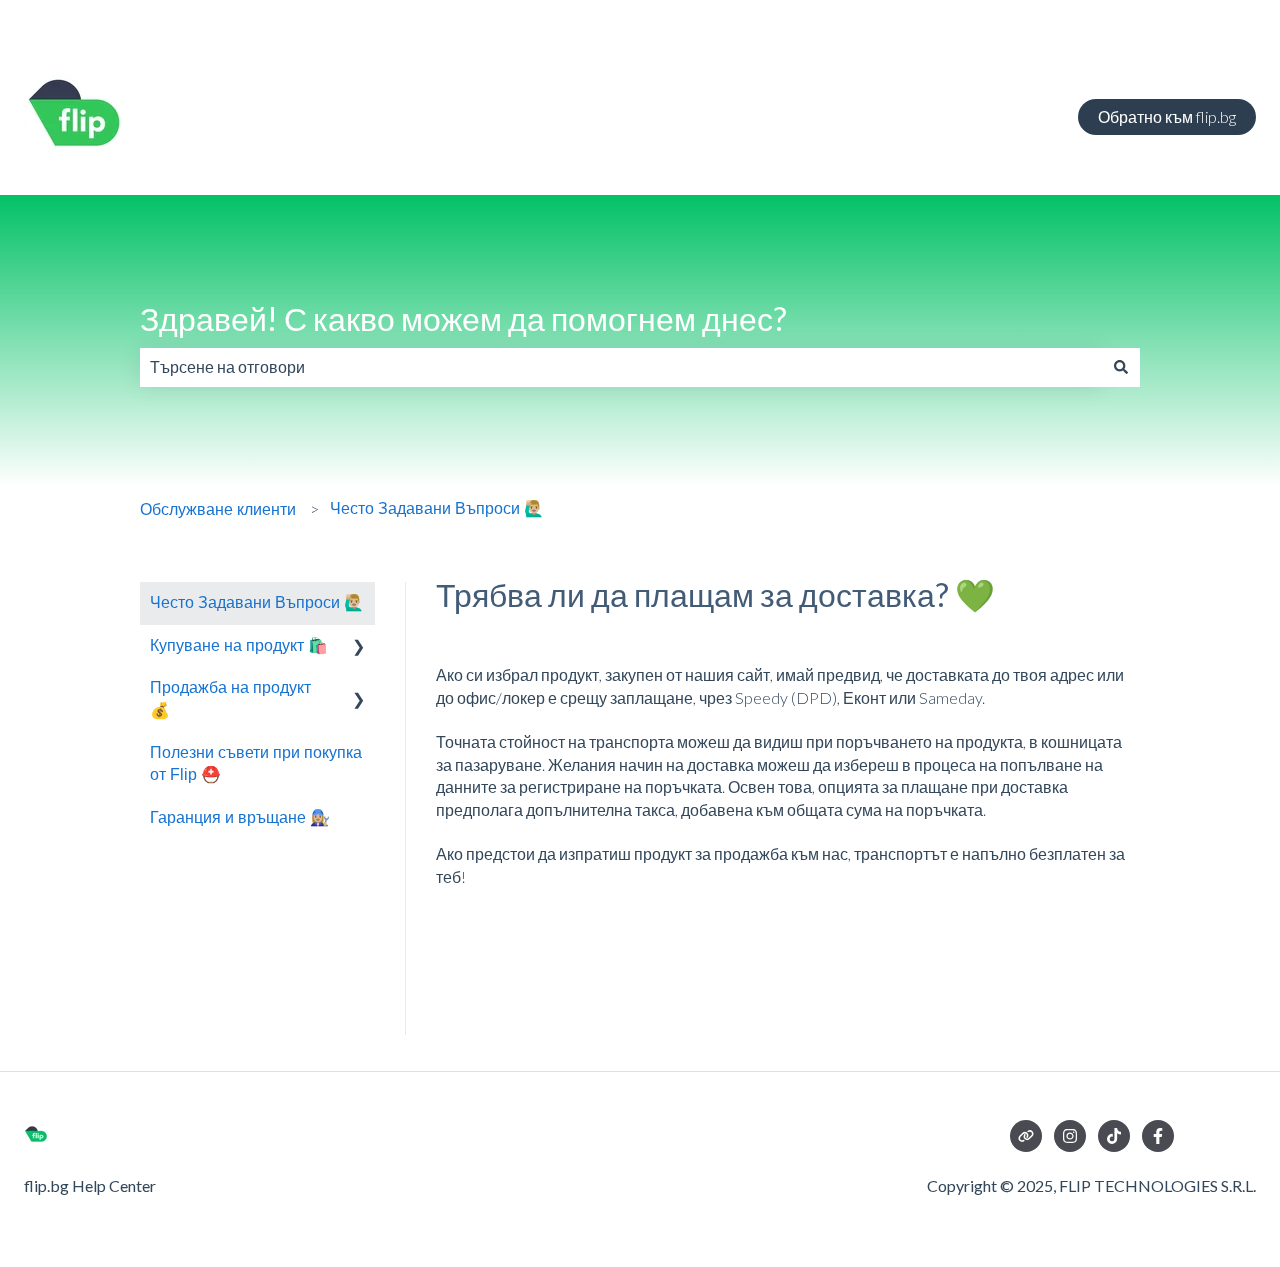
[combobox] (621, 367)
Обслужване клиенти (218, 509)
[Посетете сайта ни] (1026, 1136)
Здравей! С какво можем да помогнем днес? (463, 318)
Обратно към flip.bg (1167, 116)
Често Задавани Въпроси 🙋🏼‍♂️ (437, 508)
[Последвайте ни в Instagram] (1070, 1136)
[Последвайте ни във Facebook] (1158, 1136)
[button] (359, 647)
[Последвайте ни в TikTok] (1114, 1136)
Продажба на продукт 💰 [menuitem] (230, 698)
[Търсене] (1121, 367)
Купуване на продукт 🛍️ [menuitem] (239, 645)
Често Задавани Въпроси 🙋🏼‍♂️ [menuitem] (257, 602)
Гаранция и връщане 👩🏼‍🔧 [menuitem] (240, 817)
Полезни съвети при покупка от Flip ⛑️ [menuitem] (256, 763)
